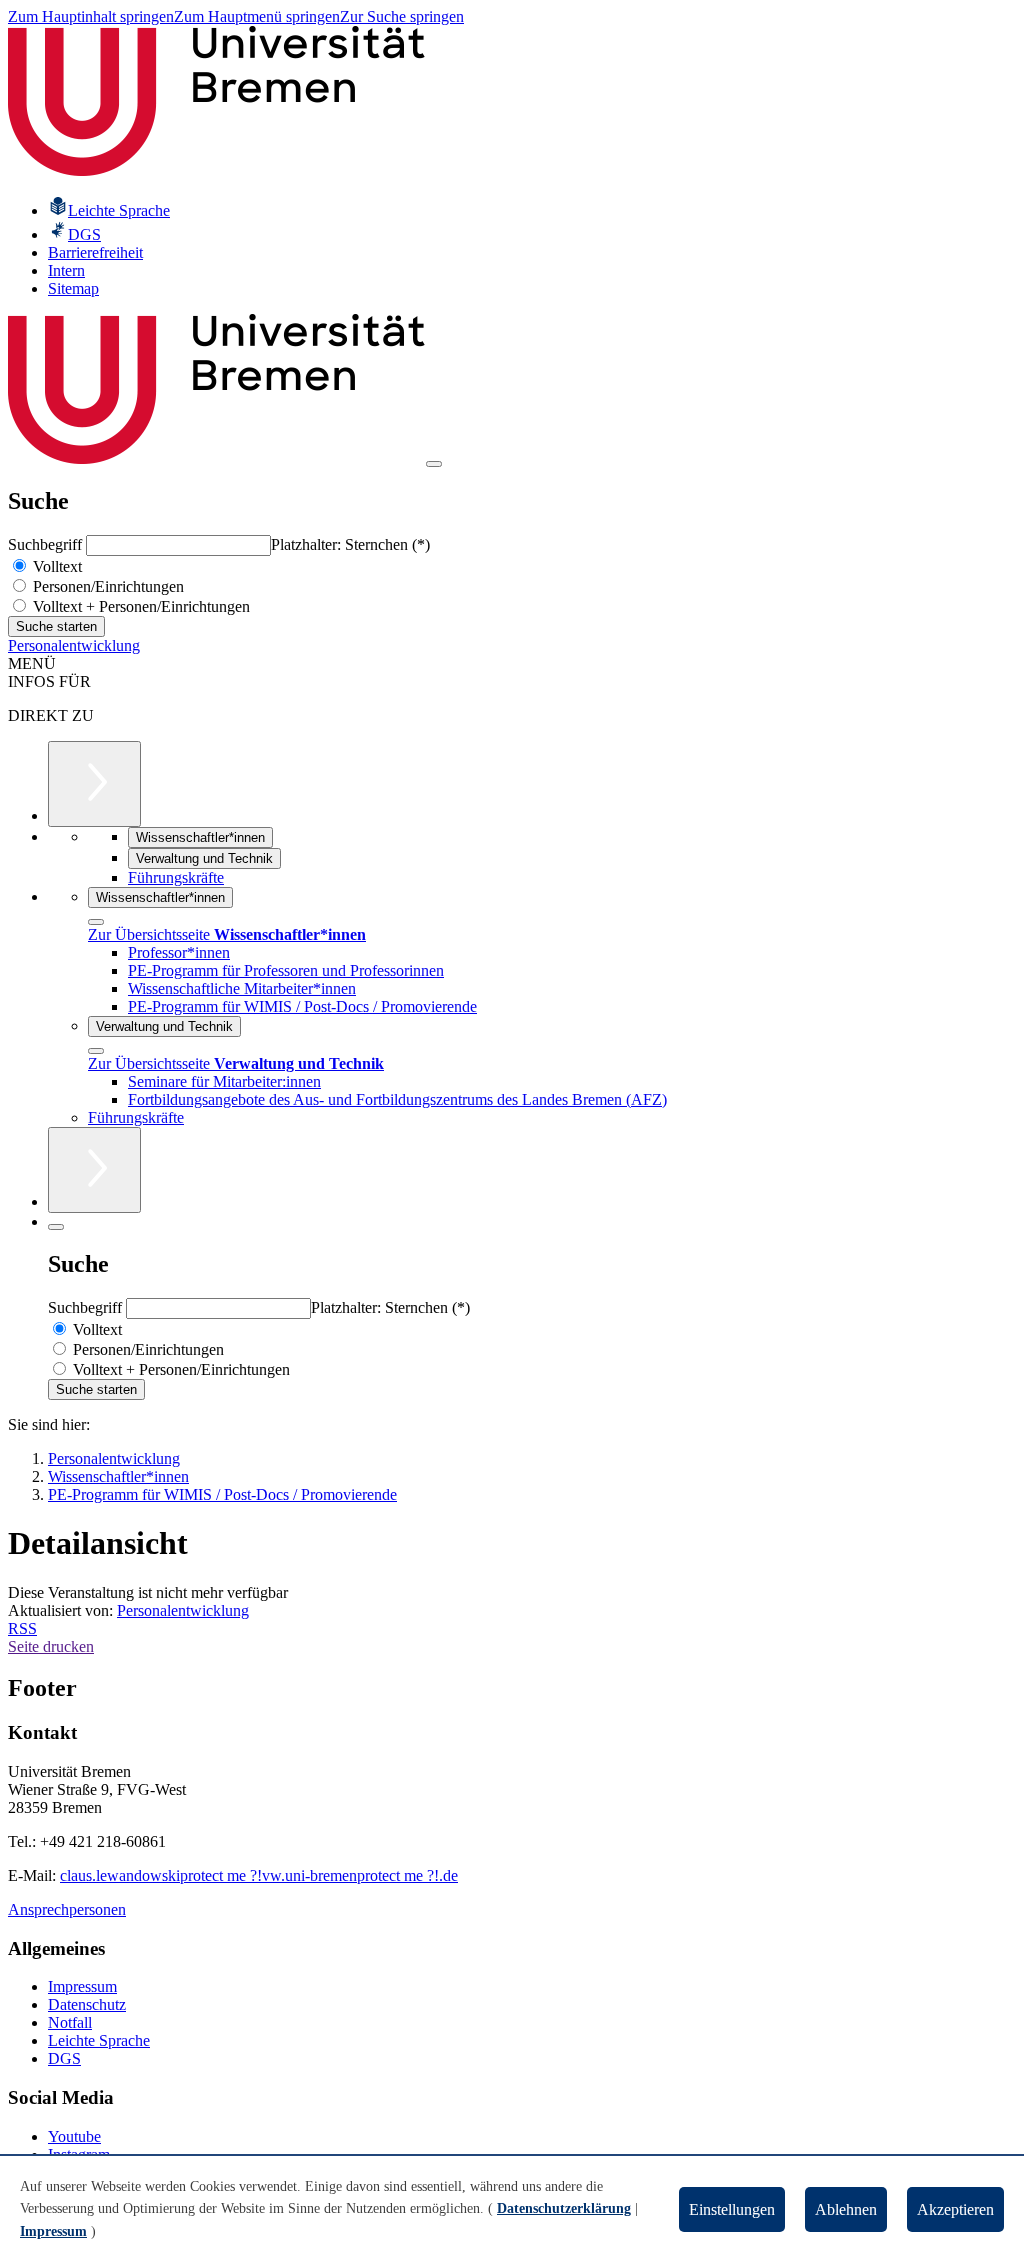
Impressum (82, 1986)
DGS (64, 2058)
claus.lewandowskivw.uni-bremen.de (259, 1875)
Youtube (74, 2136)
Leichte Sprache (99, 2040)
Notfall (70, 2022)
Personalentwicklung (74, 645)
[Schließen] (96, 922)
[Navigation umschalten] (434, 464)
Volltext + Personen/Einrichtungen (139, 606)
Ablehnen (846, 2209)
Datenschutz (87, 2004)
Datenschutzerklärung (564, 2208)
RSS (22, 1628)
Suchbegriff (47, 544)
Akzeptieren (955, 2209)
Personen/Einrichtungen (106, 586)
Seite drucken (51, 1646)
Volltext (55, 566)
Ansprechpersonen (67, 1909)
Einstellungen (732, 2209)
